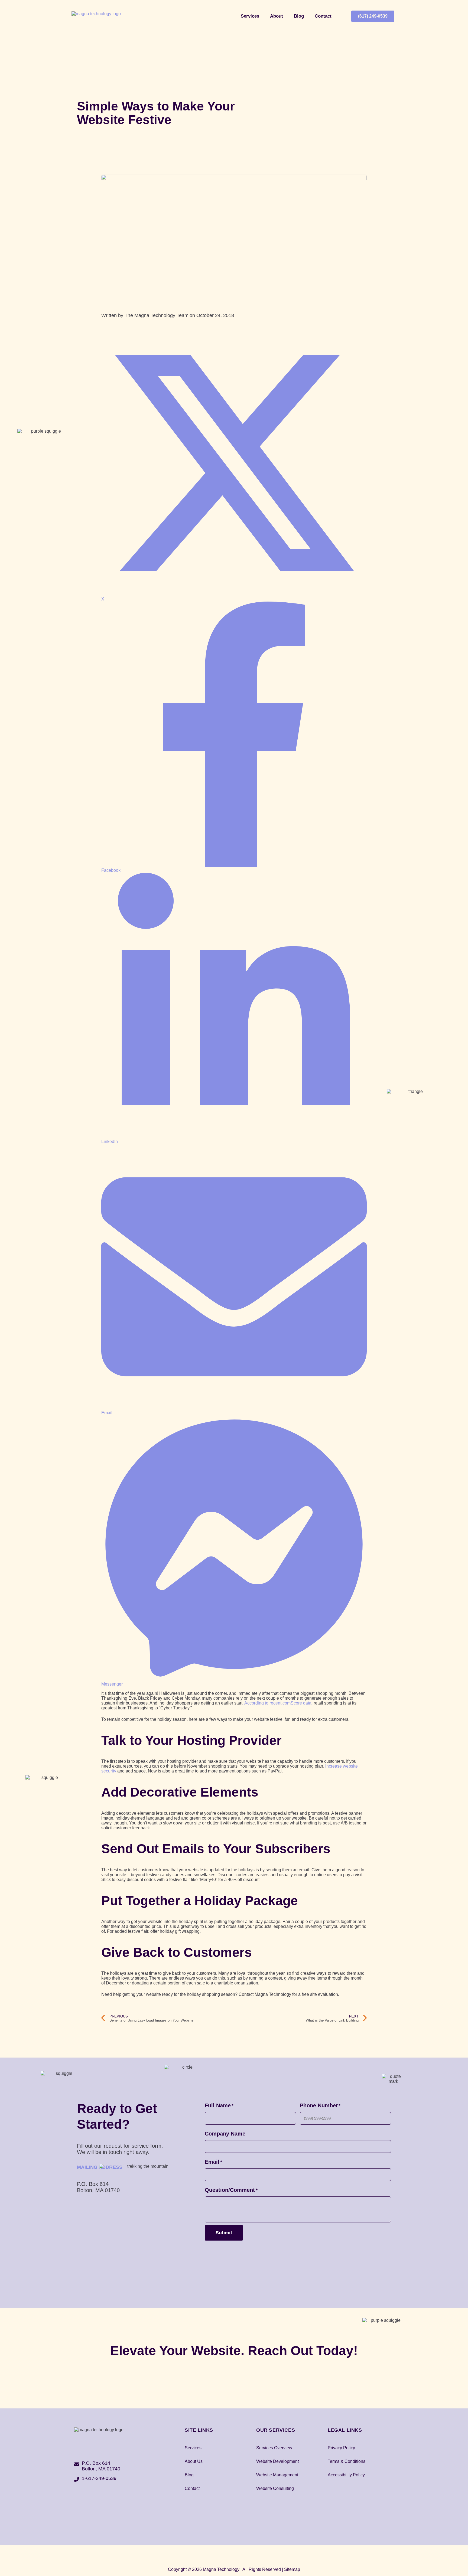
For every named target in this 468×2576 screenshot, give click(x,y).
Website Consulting (275, 2488)
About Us (194, 2461)
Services (250, 16)
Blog (299, 16)
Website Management (277, 2475)
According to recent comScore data (278, 1703)
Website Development (277, 2461)
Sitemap (292, 2569)
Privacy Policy (341, 2448)
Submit (224, 2233)
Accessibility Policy (346, 2475)
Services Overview (274, 2448)
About (277, 16)
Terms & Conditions (347, 2461)
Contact (323, 16)
